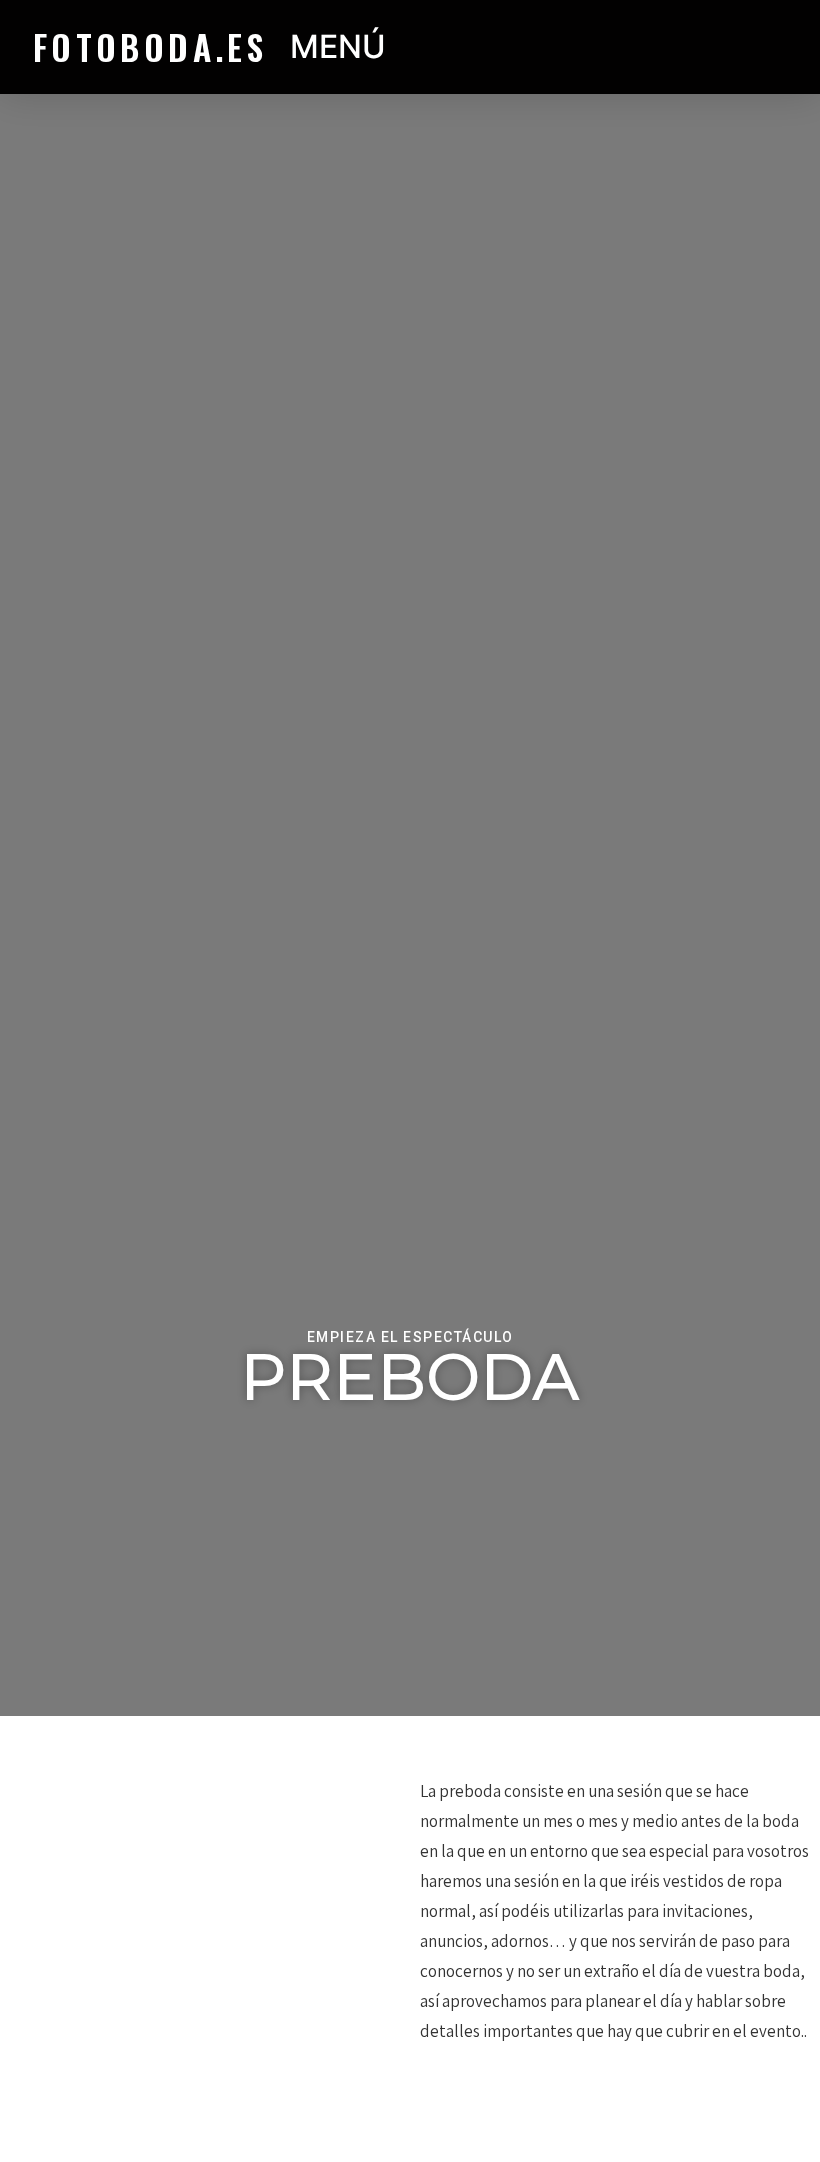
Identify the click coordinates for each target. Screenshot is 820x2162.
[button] (564, 47)
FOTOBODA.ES (150, 46)
